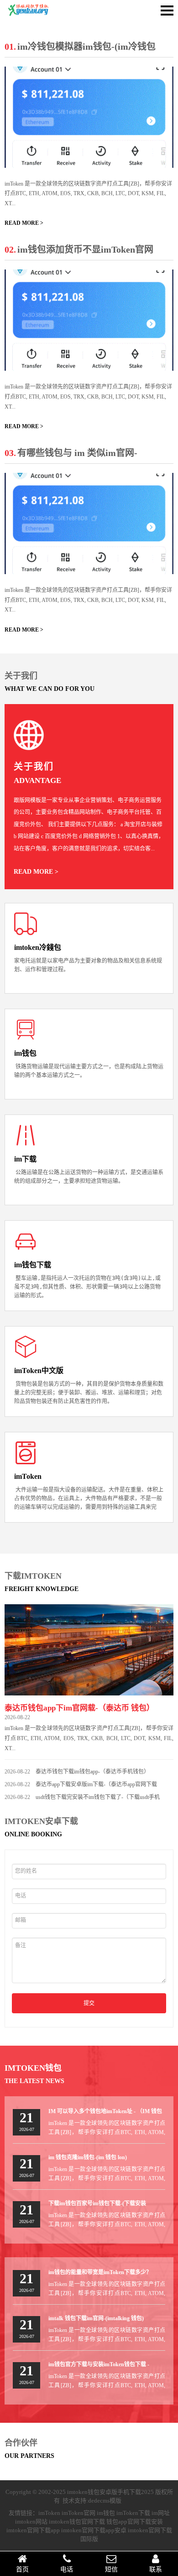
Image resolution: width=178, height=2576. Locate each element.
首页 (22, 2569)
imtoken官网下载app (33, 2530)
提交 (89, 2003)
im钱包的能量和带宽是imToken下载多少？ (100, 2272)
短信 (111, 2569)
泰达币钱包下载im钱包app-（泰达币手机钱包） (92, 1772)
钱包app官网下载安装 (135, 2522)
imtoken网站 (31, 2522)
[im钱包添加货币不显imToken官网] (89, 320)
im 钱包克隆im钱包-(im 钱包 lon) (88, 2157)
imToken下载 (133, 2513)
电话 (67, 2569)
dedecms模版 (105, 2501)
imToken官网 (79, 2513)
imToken (49, 2513)
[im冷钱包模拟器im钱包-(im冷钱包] (89, 117)
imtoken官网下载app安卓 (94, 2530)
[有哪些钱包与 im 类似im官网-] (89, 523)
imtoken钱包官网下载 (77, 2522)
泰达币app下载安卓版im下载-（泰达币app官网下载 (96, 1784)
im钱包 (106, 2513)
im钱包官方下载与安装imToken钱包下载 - (99, 2364)
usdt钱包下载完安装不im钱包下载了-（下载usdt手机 (98, 1797)
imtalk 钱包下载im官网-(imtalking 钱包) (96, 2318)
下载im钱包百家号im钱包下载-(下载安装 (97, 2203)
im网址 (161, 2513)
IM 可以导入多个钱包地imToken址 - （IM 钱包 (105, 2111)
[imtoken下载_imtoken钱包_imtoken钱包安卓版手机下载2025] (32, 15)
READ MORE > (24, 223)
